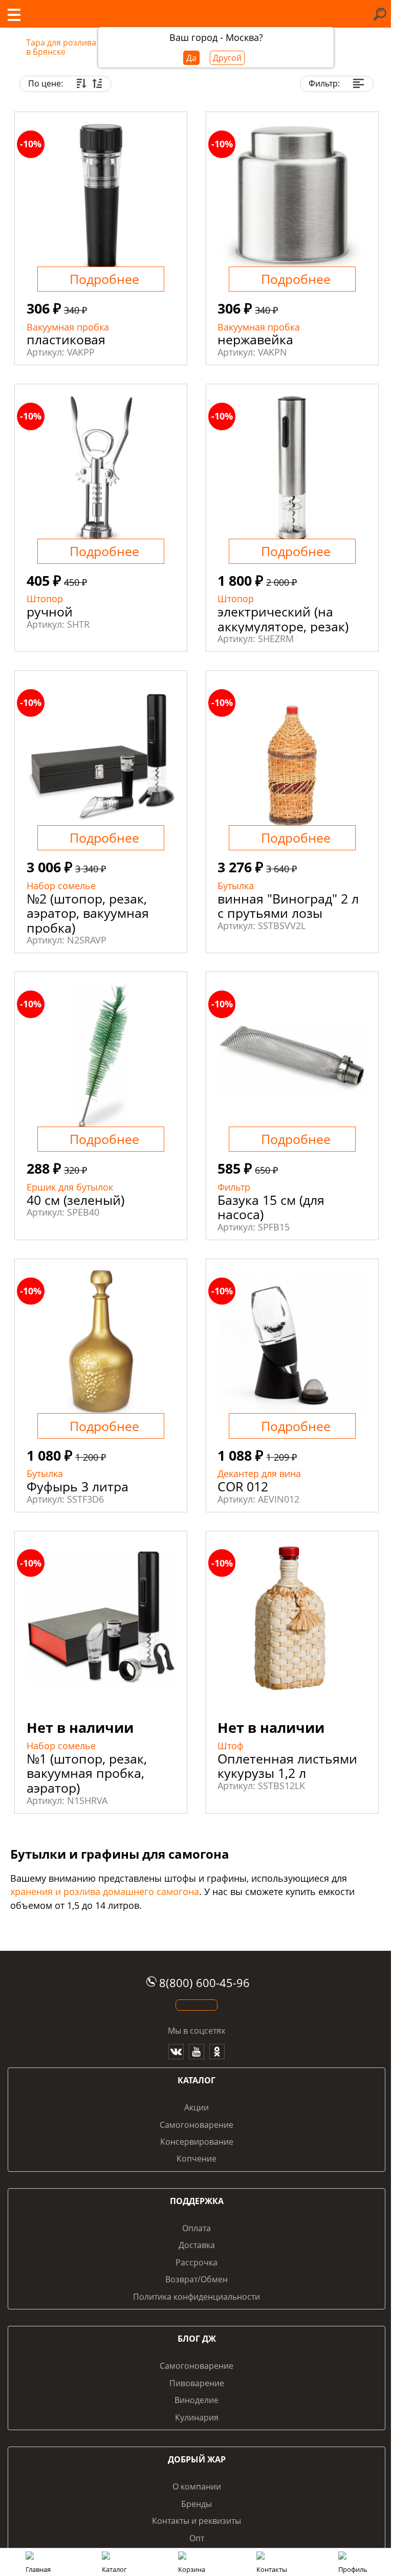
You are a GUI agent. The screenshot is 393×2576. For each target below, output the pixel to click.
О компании (197, 2486)
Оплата (196, 2228)
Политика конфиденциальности (196, 2297)
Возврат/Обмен (196, 2279)
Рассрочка (196, 2262)
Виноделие (196, 2400)
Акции (196, 2107)
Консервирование (197, 2142)
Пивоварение (197, 2383)
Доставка (197, 2245)
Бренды (196, 2504)
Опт (197, 2538)
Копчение (196, 2159)
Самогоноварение (196, 2125)
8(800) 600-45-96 (204, 1983)
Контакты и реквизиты (196, 2521)
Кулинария (197, 2417)
